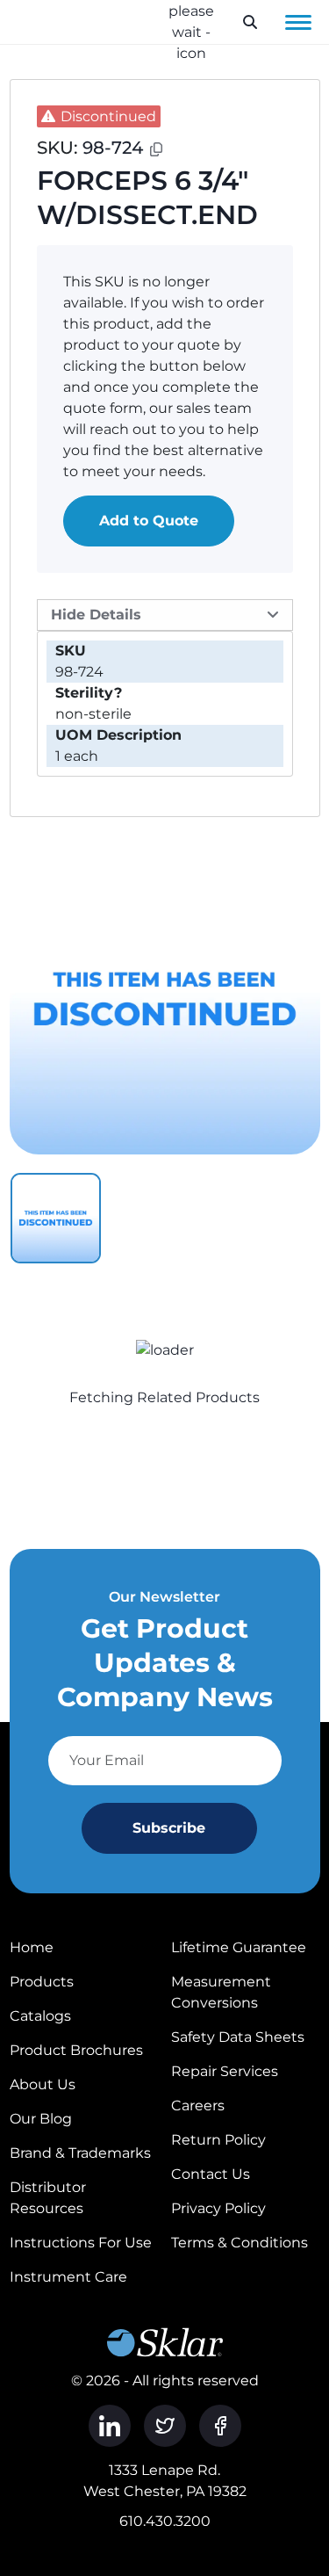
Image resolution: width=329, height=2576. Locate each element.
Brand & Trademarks (80, 2153)
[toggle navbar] (298, 22)
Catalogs (40, 2016)
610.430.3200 (165, 2521)
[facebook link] (220, 2426)
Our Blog (41, 2119)
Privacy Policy (218, 2208)
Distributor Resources (48, 2198)
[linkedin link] (110, 2426)
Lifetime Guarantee (239, 1947)
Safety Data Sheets (238, 2037)
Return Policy (218, 2140)
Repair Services (225, 2071)
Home (32, 1947)
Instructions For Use (81, 2243)
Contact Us (211, 2174)
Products (42, 1982)
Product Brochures (76, 2050)
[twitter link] (165, 2426)
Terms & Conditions (240, 2243)
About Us (43, 2084)
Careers (198, 2106)
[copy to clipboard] (156, 149)
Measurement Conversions (221, 1992)
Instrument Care (68, 2277)
